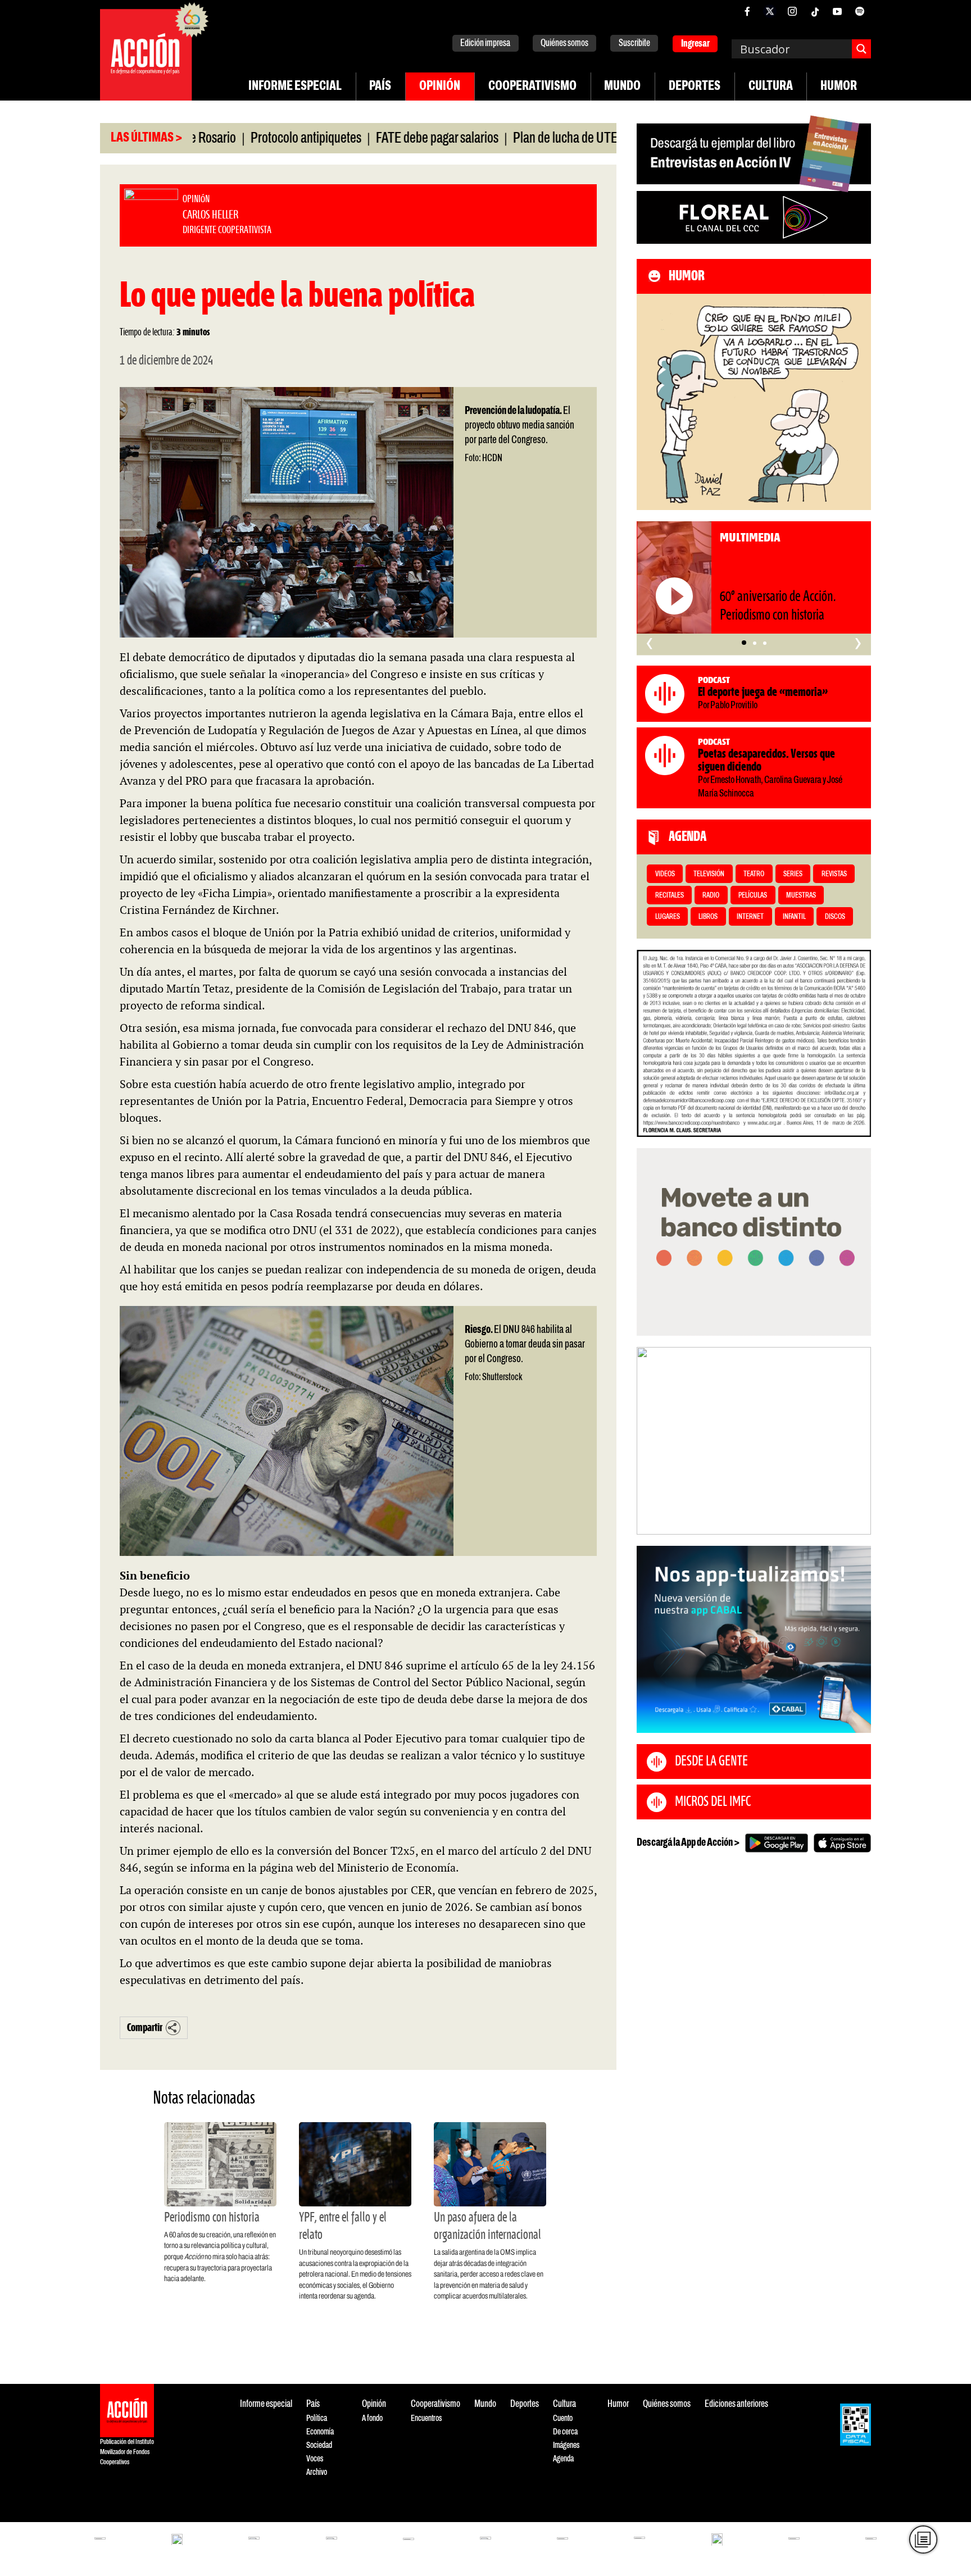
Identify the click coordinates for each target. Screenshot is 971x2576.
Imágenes (566, 2445)
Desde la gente (711, 1762)
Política (317, 2418)
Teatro (754, 874)
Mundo (622, 87)
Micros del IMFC (713, 1802)
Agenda (563, 2459)
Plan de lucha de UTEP (501, 139)
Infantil (794, 917)
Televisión (709, 874)
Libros (708, 917)
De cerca (565, 2432)
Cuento (563, 2418)
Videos (665, 874)
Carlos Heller (104, 2509)
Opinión (440, 87)
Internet (750, 917)
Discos (835, 917)
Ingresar (695, 44)
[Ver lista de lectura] (924, 2540)
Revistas (834, 874)
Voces (315, 2459)
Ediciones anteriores (736, 2404)
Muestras (801, 896)
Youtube (837, 11)
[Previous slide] (651, 1441)
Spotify (860, 11)
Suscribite (634, 44)
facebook (747, 11)
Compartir (145, 2028)
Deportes (695, 87)
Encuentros (426, 2418)
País (380, 87)
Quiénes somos (564, 44)
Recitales (670, 896)
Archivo (317, 2472)
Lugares (668, 917)
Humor (839, 87)
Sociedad (319, 2445)
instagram (792, 11)
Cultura (771, 87)
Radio (711, 896)
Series (793, 874)
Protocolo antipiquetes (238, 139)
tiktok (815, 11)
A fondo (372, 2418)
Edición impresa (485, 44)
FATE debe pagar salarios (369, 139)
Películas (753, 896)
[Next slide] (857, 1441)
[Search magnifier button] (861, 49)
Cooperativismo (532, 87)
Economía (320, 2432)
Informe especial (295, 87)
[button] (744, 643)
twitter (770, 11)
